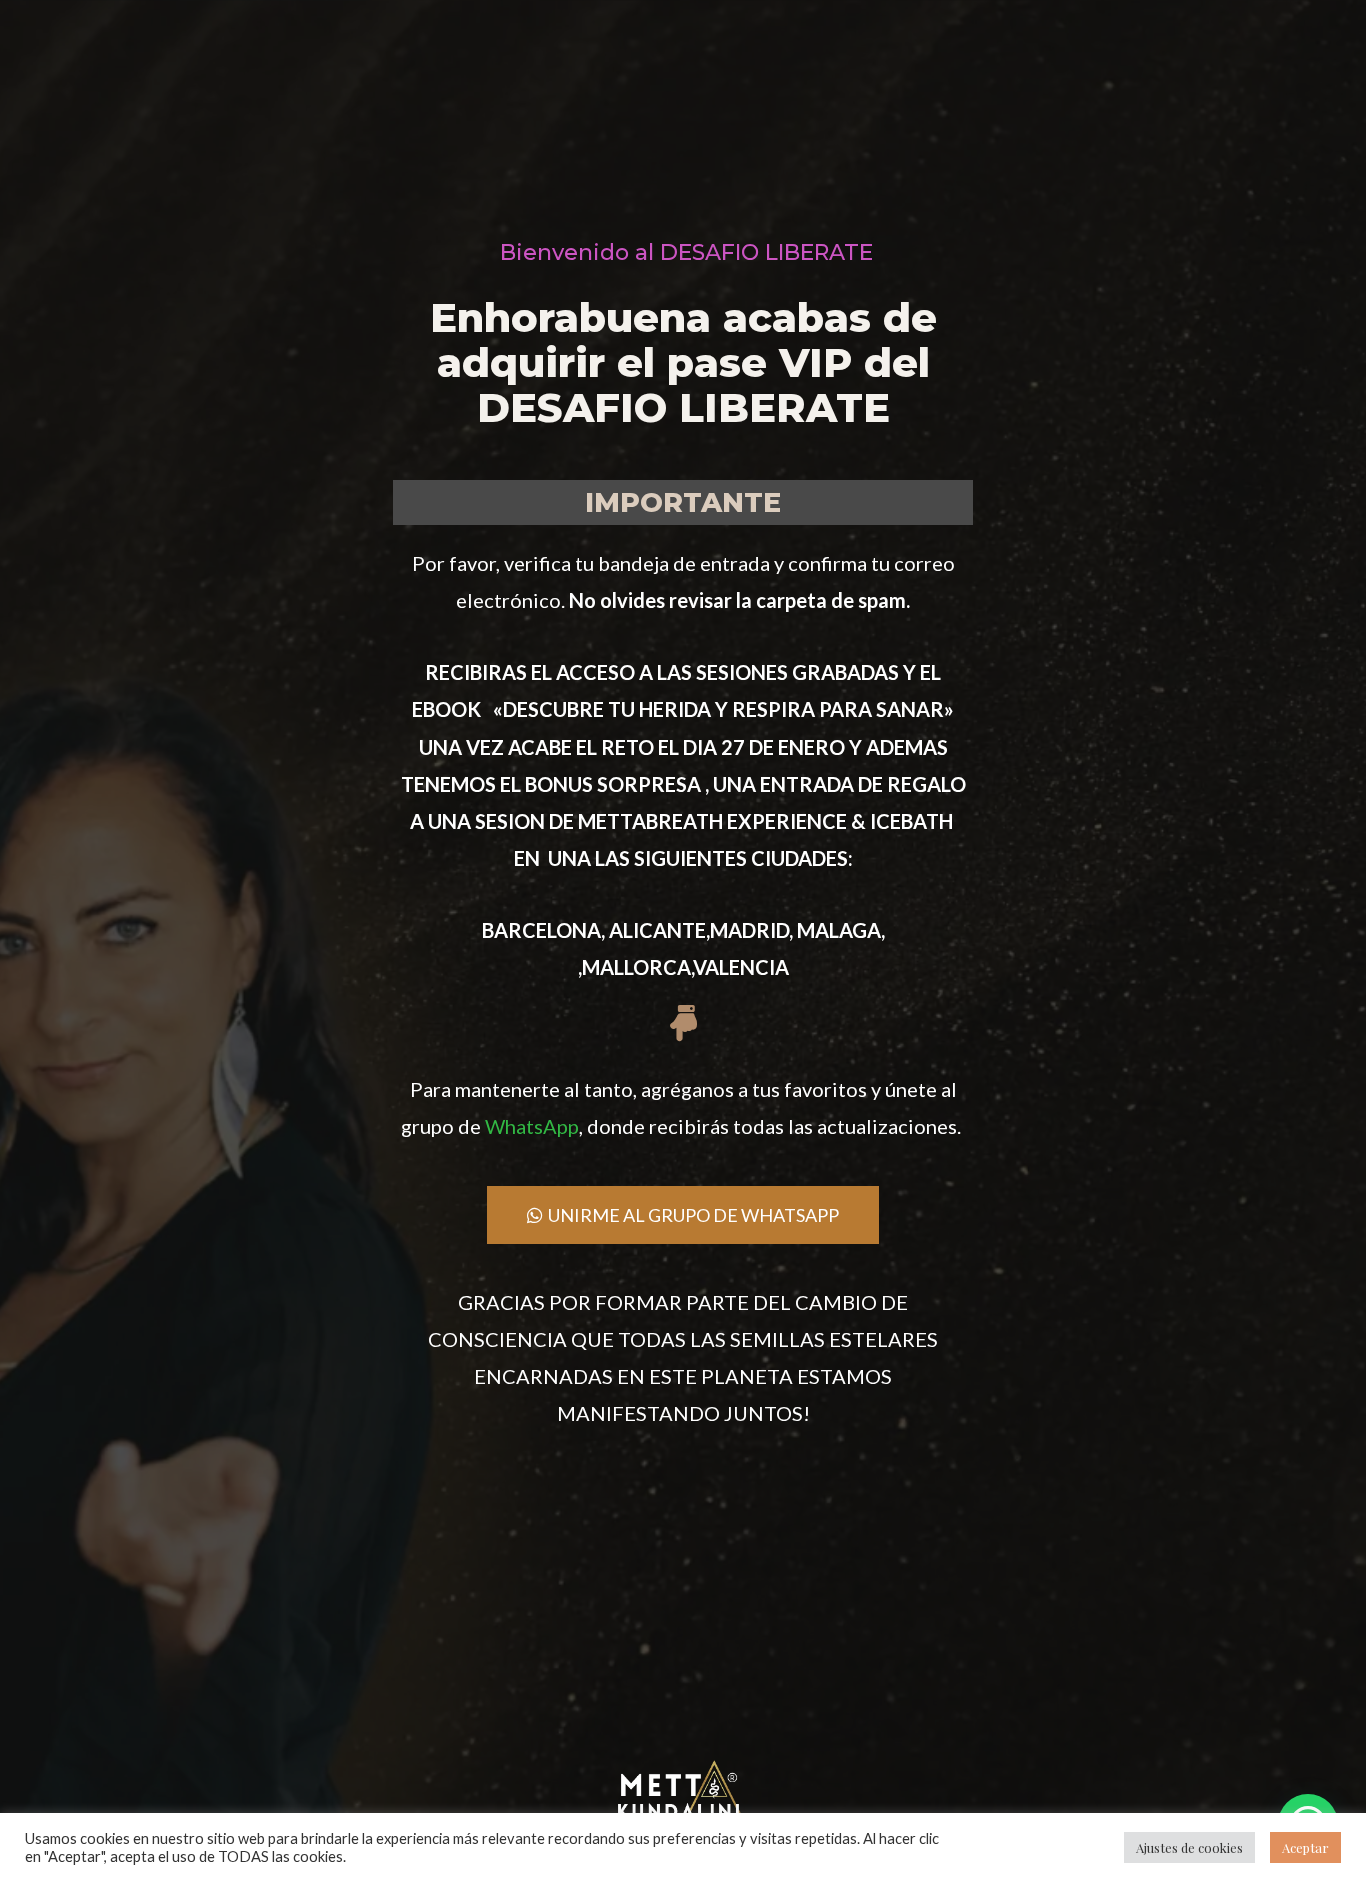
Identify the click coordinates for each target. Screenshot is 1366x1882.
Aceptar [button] (1305, 1847)
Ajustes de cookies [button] (1189, 1847)
